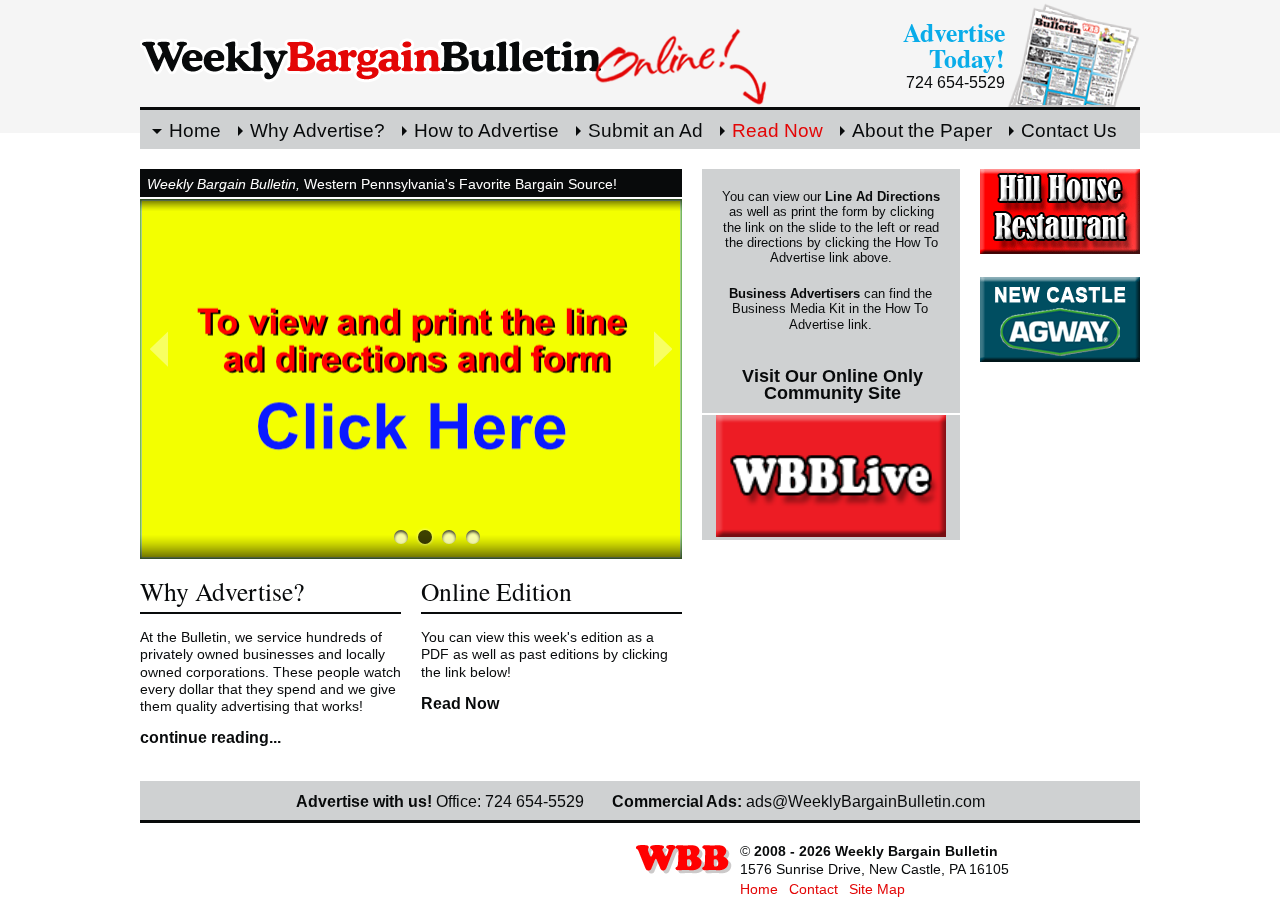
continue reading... (210, 737)
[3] (473, 537)
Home (195, 130)
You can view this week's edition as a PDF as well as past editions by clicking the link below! (544, 654)
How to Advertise (486, 130)
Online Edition (496, 591)
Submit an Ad (645, 130)
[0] (401, 537)
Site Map (877, 889)
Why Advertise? (317, 130)
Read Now (777, 130)
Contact (813, 889)
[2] (449, 537)
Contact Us (1069, 130)
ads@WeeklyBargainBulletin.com (865, 801)
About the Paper (922, 130)
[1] (425, 537)
